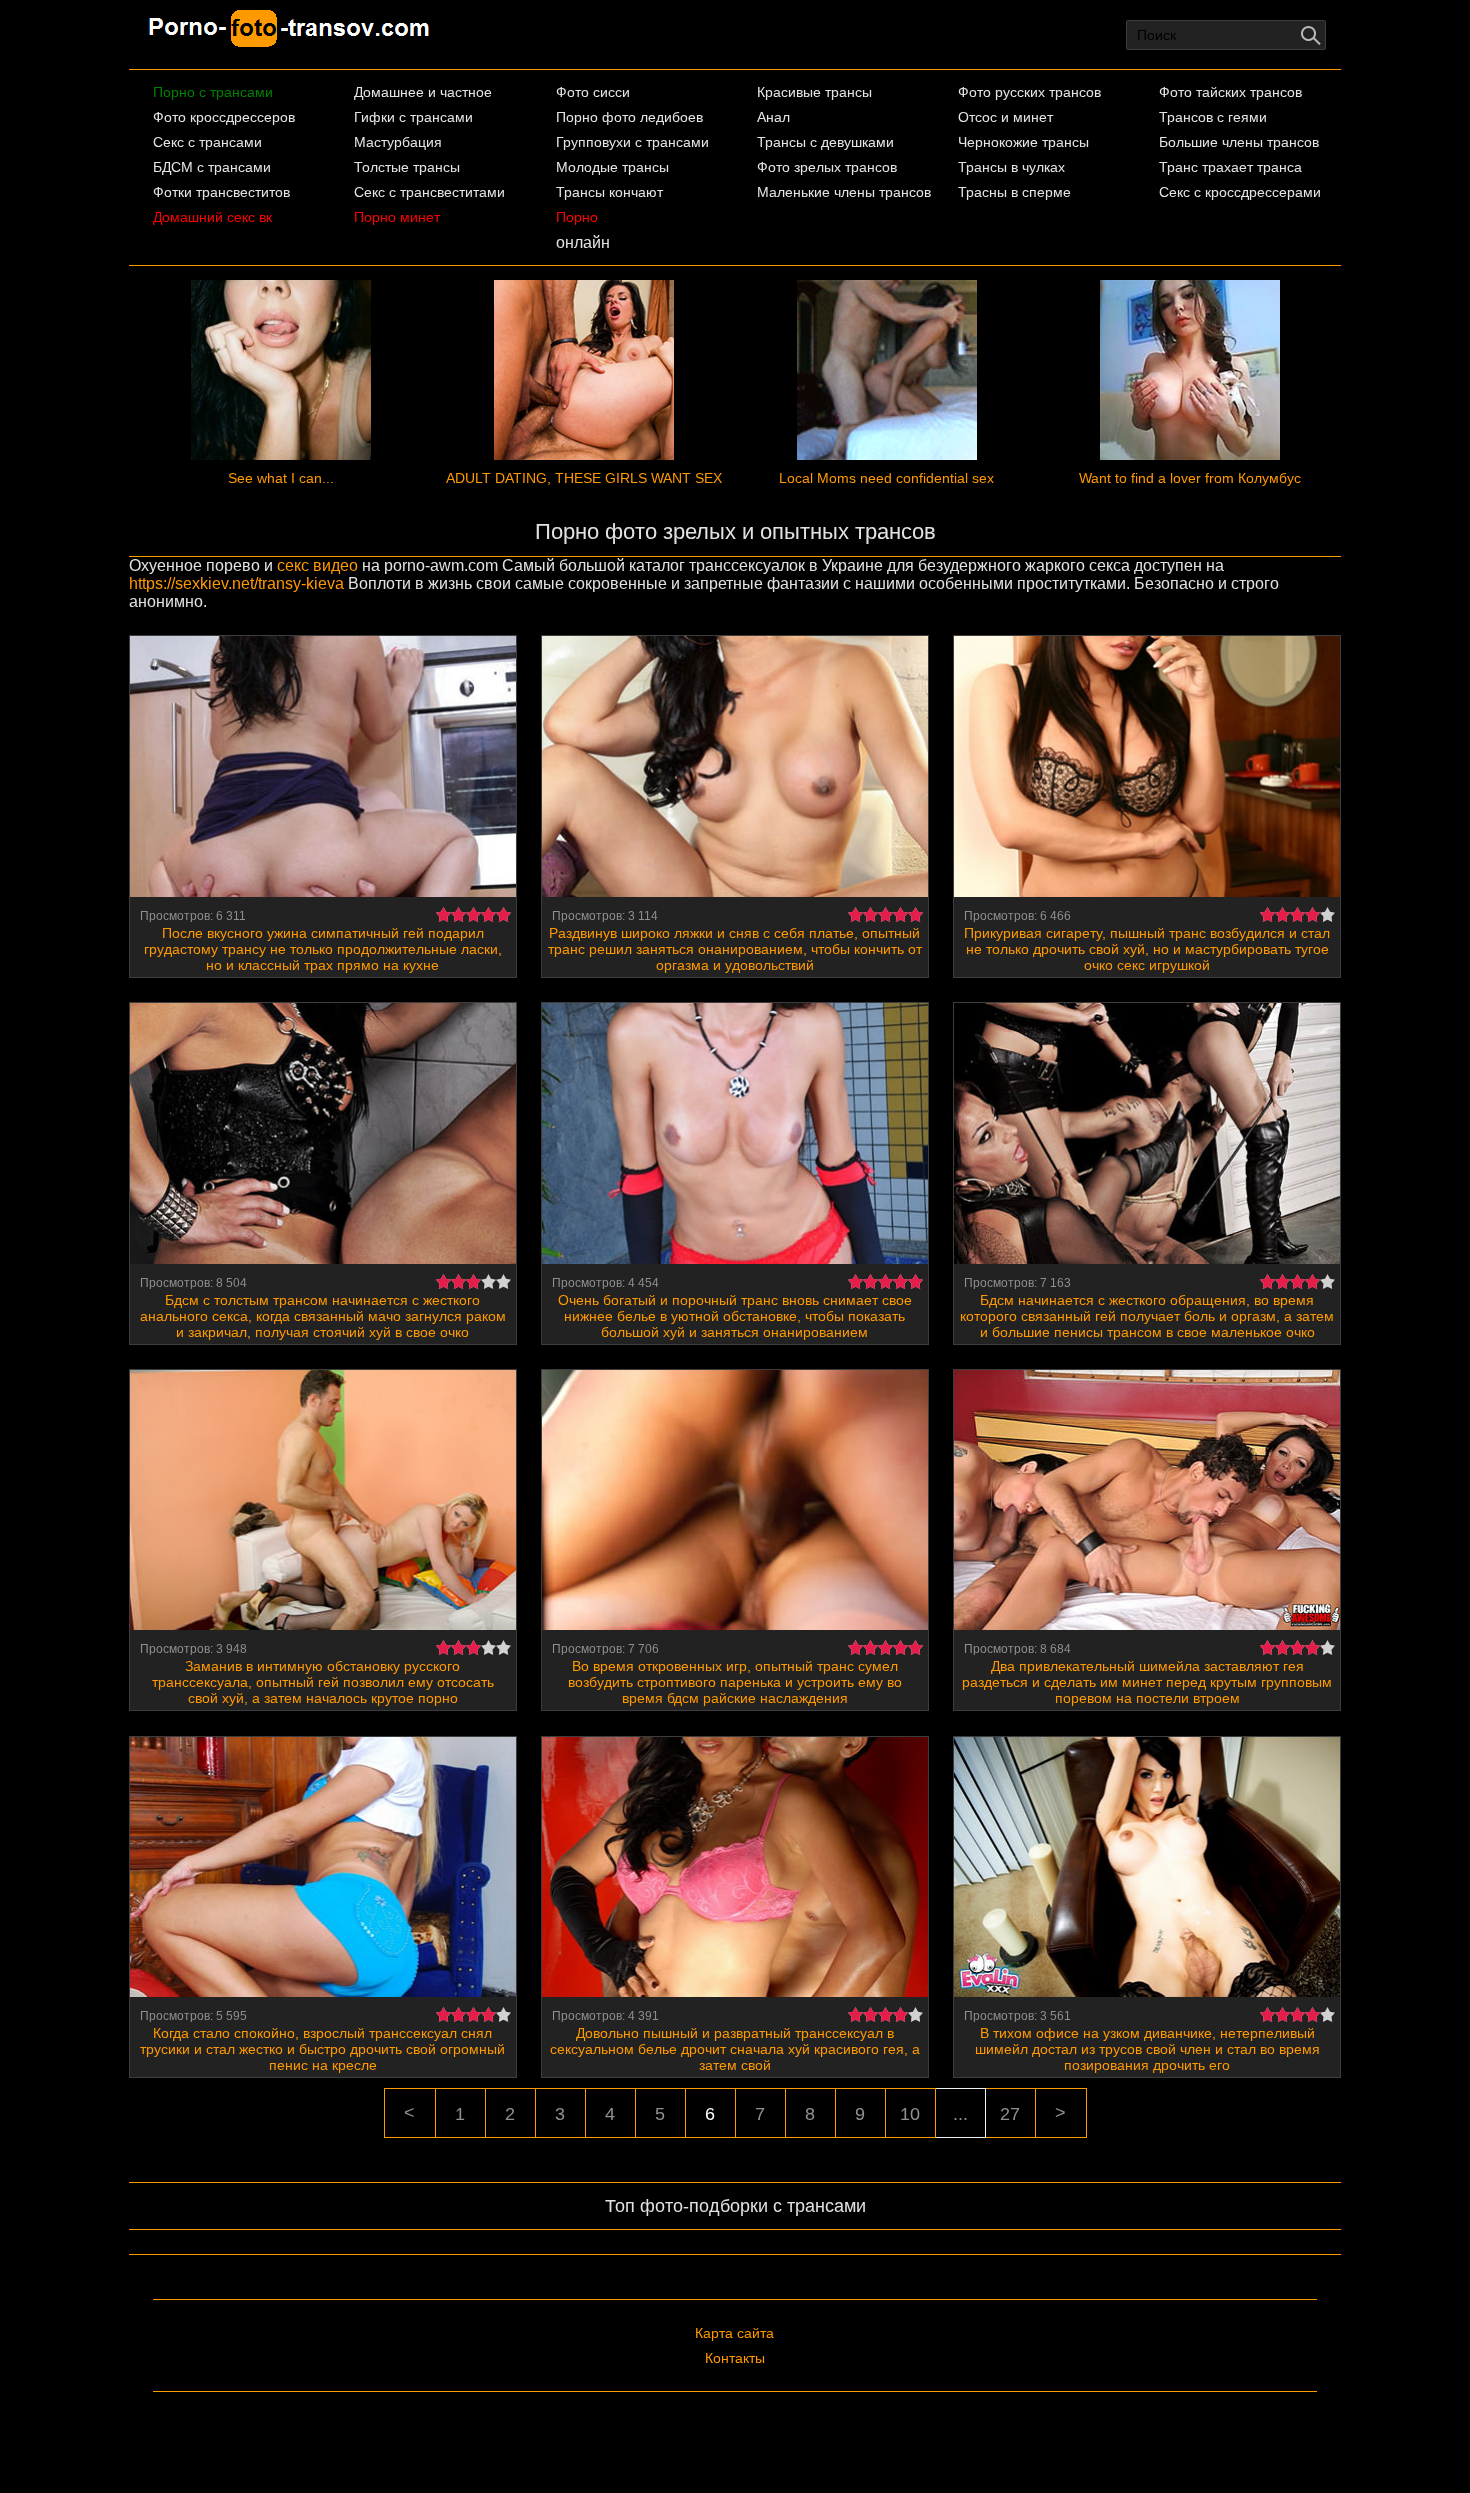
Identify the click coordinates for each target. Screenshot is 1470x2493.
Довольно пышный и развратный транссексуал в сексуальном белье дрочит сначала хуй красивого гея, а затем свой (735, 2049)
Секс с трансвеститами (429, 192)
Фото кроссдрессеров (224, 117)
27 (1010, 2114)
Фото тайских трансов (1230, 92)
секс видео (317, 565)
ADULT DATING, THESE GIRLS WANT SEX (584, 478)
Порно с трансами (213, 92)
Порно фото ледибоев (629, 117)
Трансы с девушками (825, 142)
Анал (773, 117)
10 (910, 2114)
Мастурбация (398, 142)
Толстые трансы (407, 167)
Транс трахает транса (1230, 167)
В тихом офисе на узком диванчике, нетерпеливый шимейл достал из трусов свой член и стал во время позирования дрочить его (1147, 2049)
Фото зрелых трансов (827, 167)
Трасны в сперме (1014, 192)
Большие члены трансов (1239, 142)
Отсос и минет (1005, 117)
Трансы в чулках (1011, 167)
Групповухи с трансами (632, 142)
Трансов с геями (1213, 117)
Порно (577, 217)
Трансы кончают (609, 192)
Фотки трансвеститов (221, 192)
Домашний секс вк (212, 217)
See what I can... (281, 478)
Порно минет (397, 217)
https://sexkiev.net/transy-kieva (236, 583)
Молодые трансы (612, 167)
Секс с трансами (207, 142)
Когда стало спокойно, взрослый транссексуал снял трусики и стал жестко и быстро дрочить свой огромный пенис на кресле (322, 2049)
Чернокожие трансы (1023, 142)
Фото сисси (593, 92)
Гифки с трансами (413, 117)
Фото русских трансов (1029, 92)
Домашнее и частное (423, 92)
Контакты (735, 2358)
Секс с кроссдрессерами (1240, 192)
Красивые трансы (814, 92)
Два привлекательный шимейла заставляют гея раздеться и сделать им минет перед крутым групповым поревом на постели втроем (1147, 1682)
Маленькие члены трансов (844, 192)
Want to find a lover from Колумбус (1190, 478)
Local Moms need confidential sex (886, 478)
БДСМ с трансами (212, 167)
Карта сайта (734, 2333)
